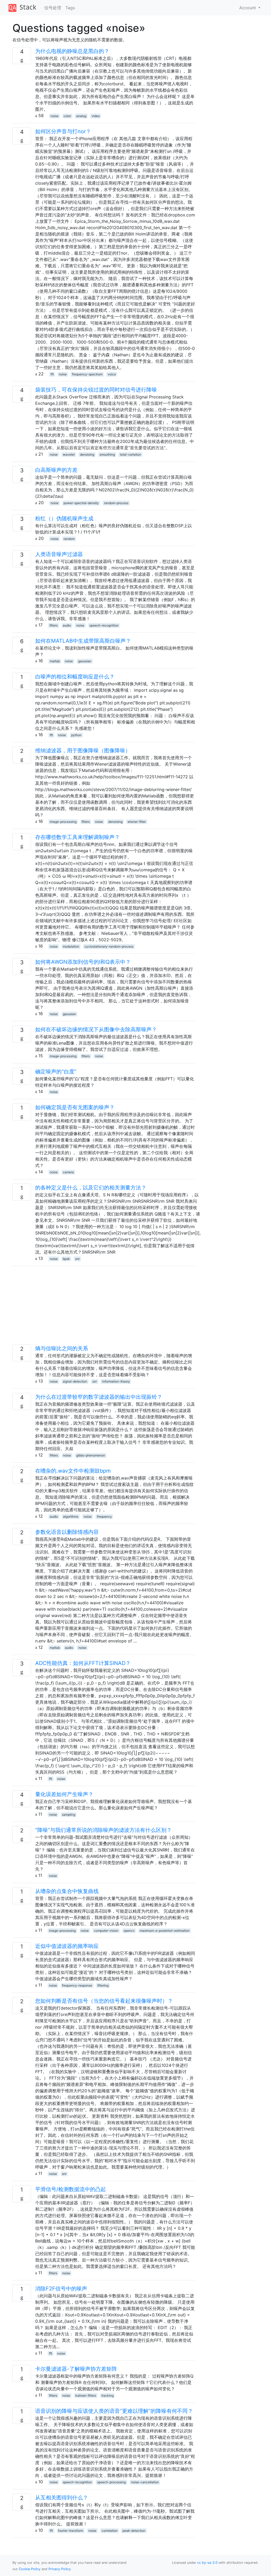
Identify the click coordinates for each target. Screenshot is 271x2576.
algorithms (71, 1516)
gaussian (85, 661)
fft (52, 374)
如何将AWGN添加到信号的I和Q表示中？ (83, 962)
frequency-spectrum (87, 374)
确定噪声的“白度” (56, 1072)
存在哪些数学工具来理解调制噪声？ (78, 837)
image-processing (63, 822)
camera (68, 1172)
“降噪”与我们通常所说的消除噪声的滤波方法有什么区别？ (103, 1830)
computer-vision (106, 1931)
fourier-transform (71, 2531)
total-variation (130, 454)
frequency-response (77, 1985)
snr (77, 1259)
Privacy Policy (60, 2569)
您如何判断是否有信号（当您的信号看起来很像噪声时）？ (104, 2001)
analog (81, 116)
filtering (103, 1985)
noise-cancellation (145, 2482)
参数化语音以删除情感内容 (67, 1532)
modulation (71, 946)
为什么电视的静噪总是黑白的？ (72, 51)
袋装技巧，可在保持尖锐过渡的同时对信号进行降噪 (96, 390)
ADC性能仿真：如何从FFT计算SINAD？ (83, 1663)
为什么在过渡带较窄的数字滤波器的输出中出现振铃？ (99, 1397)
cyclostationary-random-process (109, 946)
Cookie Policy (30, 2569)
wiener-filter (137, 822)
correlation (110, 2531)
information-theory (116, 1381)
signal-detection (75, 1381)
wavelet (69, 454)
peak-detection (134, 2531)
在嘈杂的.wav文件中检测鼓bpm (73, 1471)
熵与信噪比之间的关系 (62, 1348)
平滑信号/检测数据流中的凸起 (71, 2189)
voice (112, 374)
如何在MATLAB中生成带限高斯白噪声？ (83, 641)
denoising (87, 454)
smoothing (107, 454)
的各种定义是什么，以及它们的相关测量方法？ (91, 1188)
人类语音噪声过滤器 (59, 554)
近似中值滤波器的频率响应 (67, 1946)
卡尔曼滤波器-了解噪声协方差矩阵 (76, 2369)
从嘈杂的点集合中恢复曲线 (67, 1891)
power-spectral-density (81, 503)
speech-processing (111, 2482)
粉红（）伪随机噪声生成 (64, 518)
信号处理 (53, 8)
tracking (107, 2395)
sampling (69, 1815)
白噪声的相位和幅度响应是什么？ (75, 677)
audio (67, 625)
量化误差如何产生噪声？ (64, 1794)
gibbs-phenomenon (91, 1455)
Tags (70, 8)
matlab (55, 661)
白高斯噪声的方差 (56, 470)
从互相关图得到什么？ (62, 2498)
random (69, 539)
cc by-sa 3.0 (207, 2563)
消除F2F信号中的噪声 (61, 2289)
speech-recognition (104, 625)
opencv (129, 1931)
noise (55, 116)
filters (54, 625)
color (67, 116)
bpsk (66, 1259)
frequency (104, 1516)
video (96, 116)
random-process (116, 503)
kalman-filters (86, 2395)
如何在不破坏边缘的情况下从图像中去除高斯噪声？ (96, 1029)
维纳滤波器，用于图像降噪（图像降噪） (83, 750)
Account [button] (248, 8)
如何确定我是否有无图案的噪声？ (75, 1107)
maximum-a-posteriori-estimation (165, 1931)
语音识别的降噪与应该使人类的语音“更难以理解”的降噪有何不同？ (114, 2411)
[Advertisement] (104, 1307)
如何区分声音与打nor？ (63, 131)
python (76, 735)
